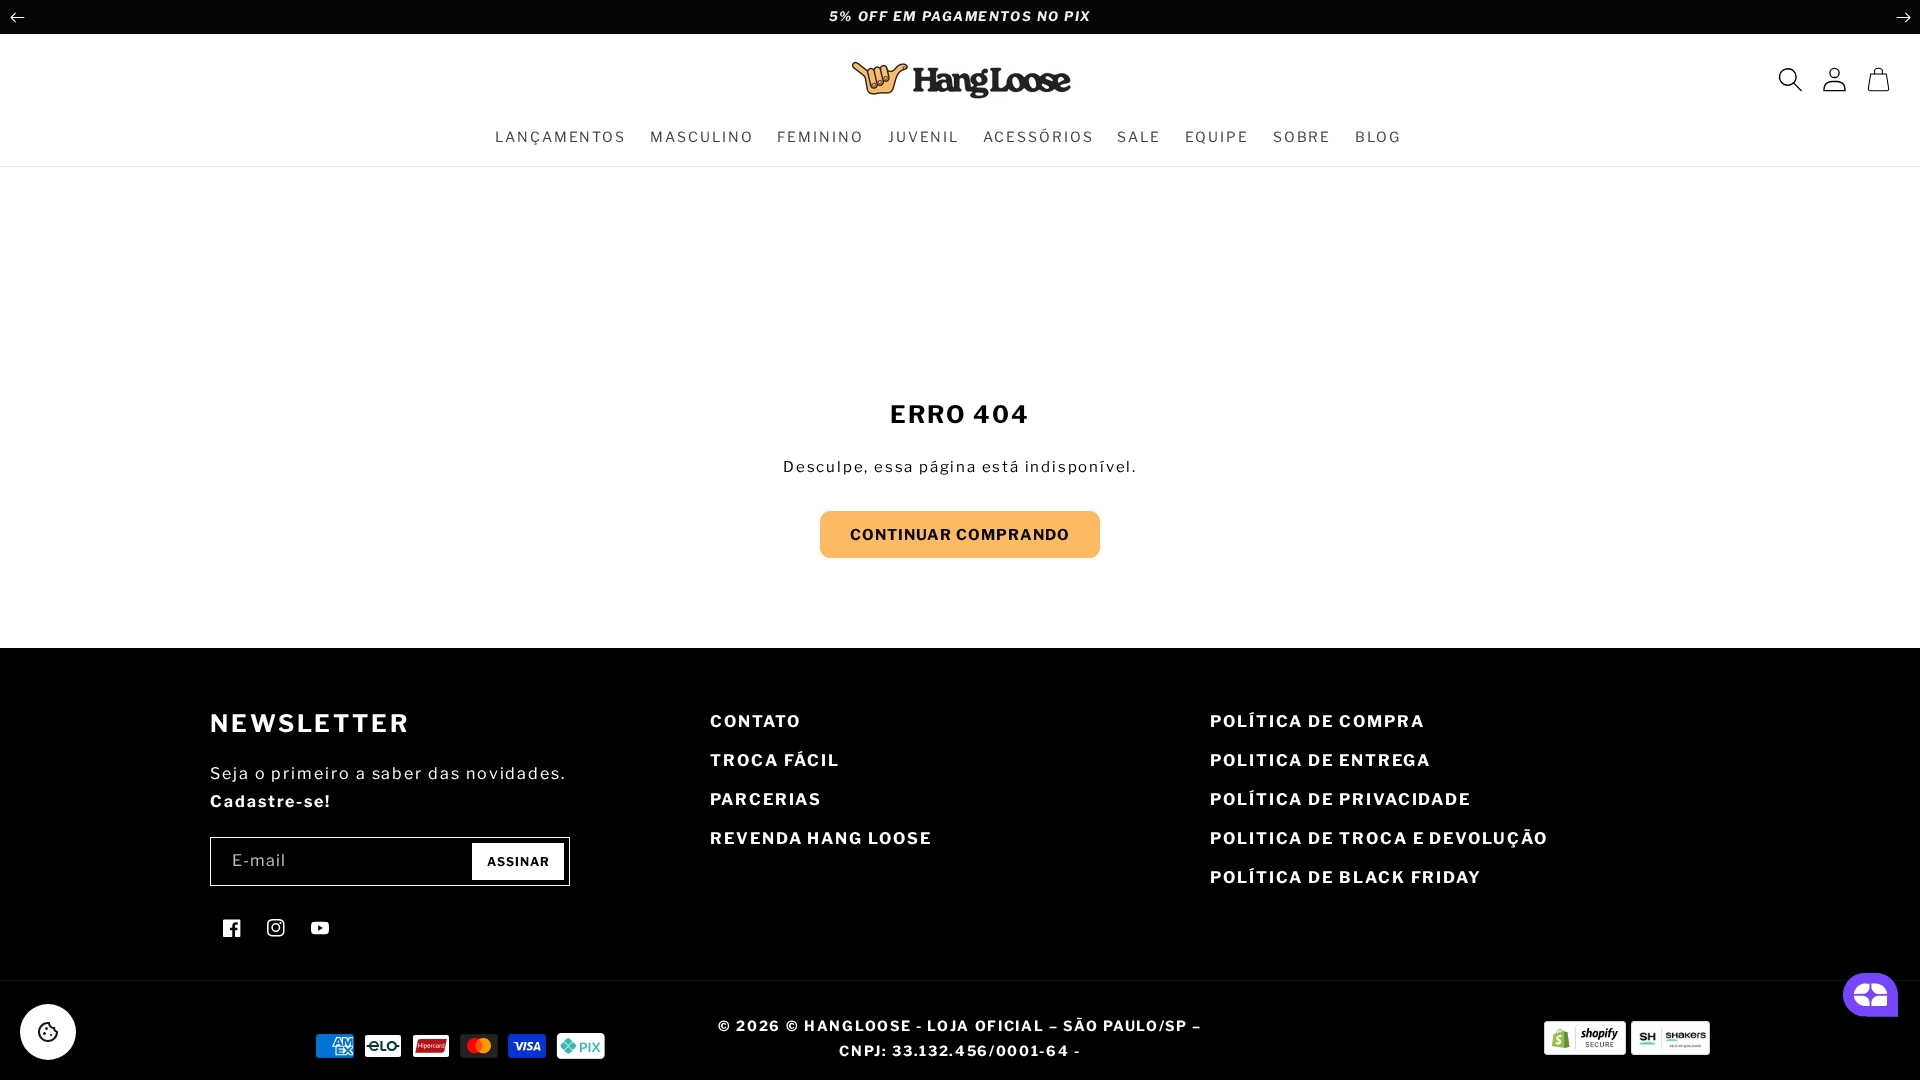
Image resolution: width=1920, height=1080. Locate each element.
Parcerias (766, 799)
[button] (1790, 79)
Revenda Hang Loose (821, 838)
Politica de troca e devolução (1379, 838)
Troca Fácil (775, 760)
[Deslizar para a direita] (1903, 17)
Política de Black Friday (1346, 877)
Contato (755, 721)
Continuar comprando (960, 535)
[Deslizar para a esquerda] (17, 17)
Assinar (518, 861)
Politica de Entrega (1320, 760)
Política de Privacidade (1340, 799)
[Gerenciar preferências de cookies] (48, 1032)
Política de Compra (1317, 721)
